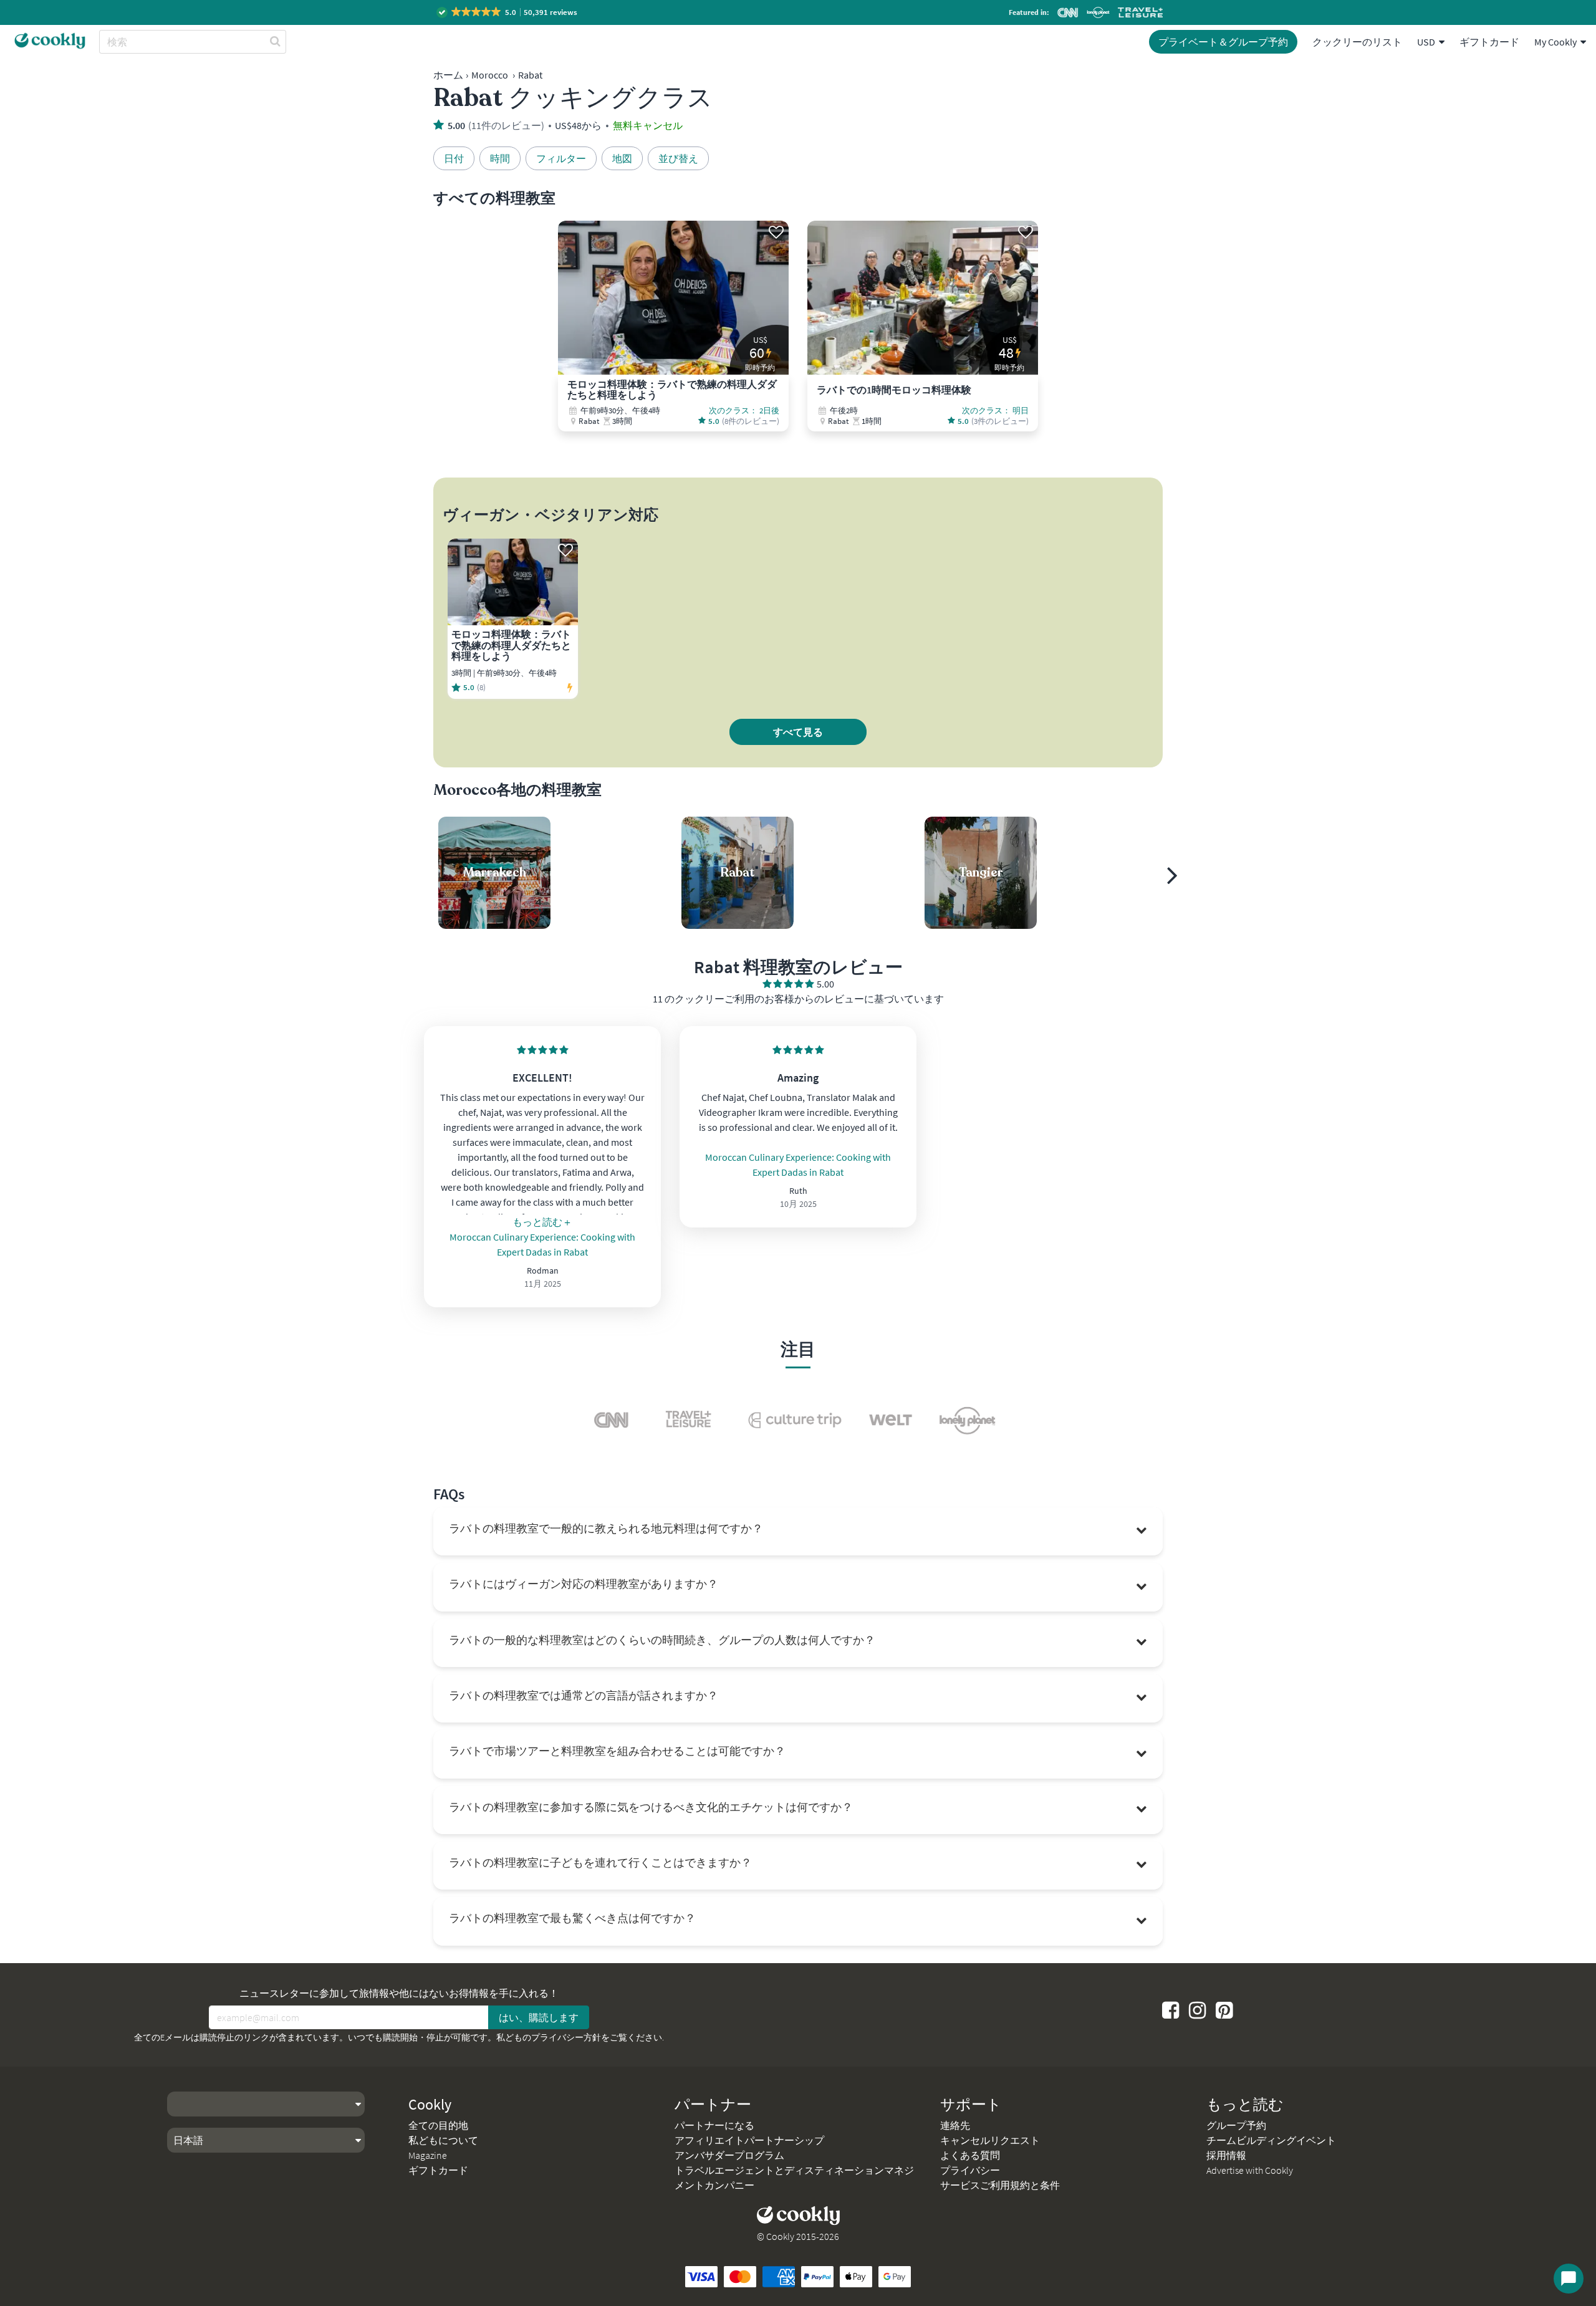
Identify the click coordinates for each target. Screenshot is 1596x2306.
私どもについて (443, 2140)
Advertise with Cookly (1250, 2170)
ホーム (448, 75)
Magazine (428, 2155)
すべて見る (798, 732)
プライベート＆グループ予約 (1223, 42)
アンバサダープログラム (729, 2155)
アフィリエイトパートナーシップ (749, 2140)
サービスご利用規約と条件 (1000, 2185)
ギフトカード (1489, 42)
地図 (622, 158)
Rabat (530, 75)
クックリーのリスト (1357, 42)
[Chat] (1569, 2279)
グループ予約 (1236, 2125)
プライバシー (970, 2170)
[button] (508, 12)
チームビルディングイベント (1271, 2140)
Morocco (490, 75)
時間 (500, 158)
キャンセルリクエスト (990, 2140)
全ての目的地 (438, 2125)
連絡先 (955, 2125)
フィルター (561, 158)
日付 (454, 158)
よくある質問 (970, 2155)
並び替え (678, 158)
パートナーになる (714, 2125)
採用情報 (1226, 2155)
